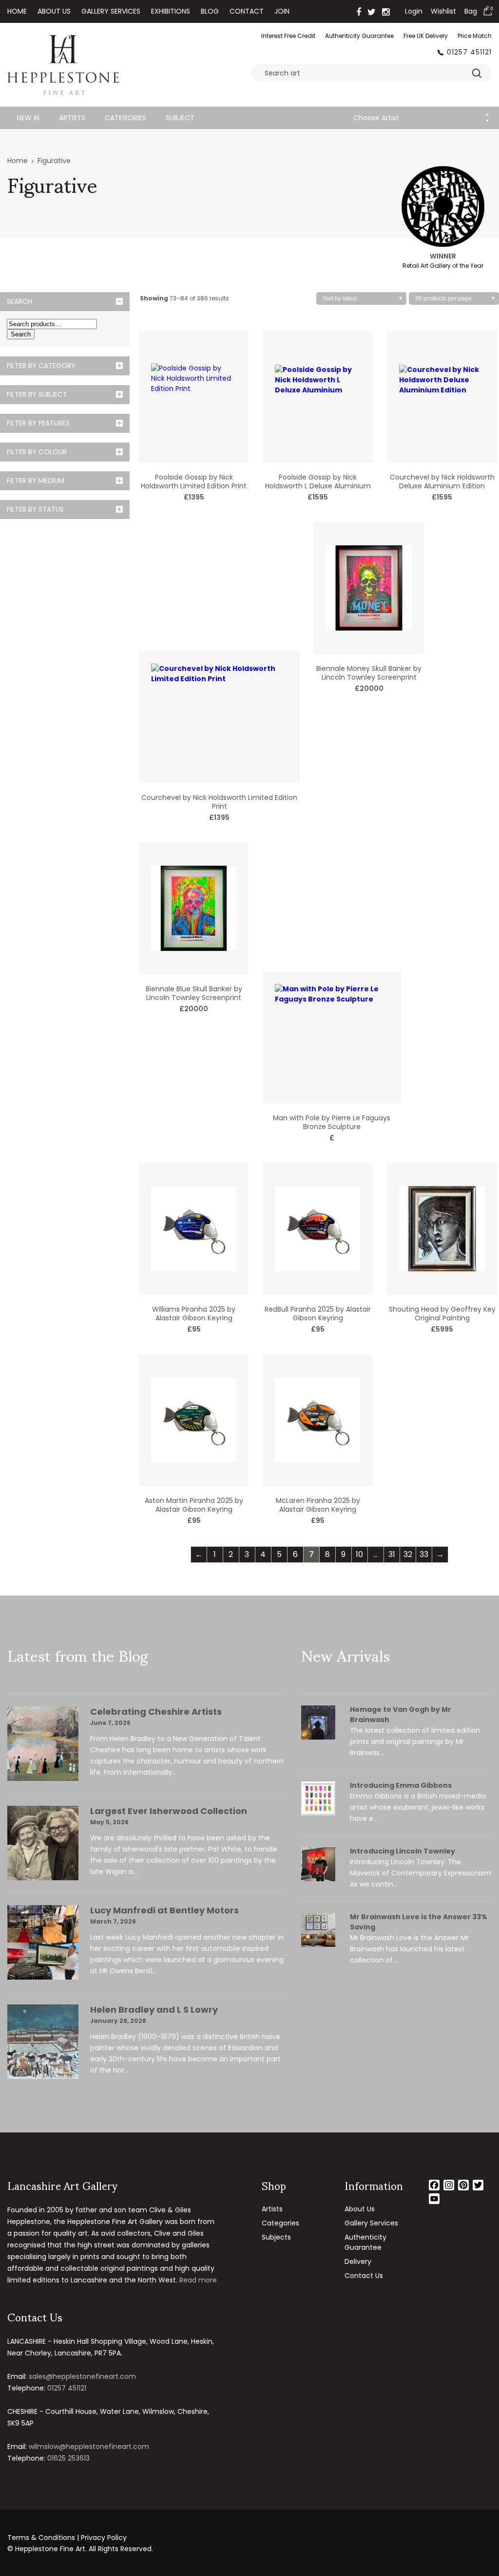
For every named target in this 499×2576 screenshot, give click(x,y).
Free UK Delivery (426, 36)
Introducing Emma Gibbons (401, 1785)
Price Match (475, 36)
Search (21, 334)
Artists (72, 118)
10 (359, 1554)
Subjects (276, 2237)
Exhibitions (171, 11)
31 (392, 1554)
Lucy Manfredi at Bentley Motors (164, 1910)
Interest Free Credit (288, 36)
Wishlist (443, 11)
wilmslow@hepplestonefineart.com (89, 2446)
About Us (54, 11)
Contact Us (364, 2276)
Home (17, 11)
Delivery (358, 2261)
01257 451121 (469, 52)
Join (282, 11)
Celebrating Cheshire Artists (156, 1712)
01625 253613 (68, 2458)
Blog (210, 11)
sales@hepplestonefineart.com (82, 2376)
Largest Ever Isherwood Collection (169, 1811)
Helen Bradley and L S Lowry (154, 2010)
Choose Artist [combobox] (376, 118)
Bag (471, 11)
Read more (198, 2280)
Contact (247, 11)
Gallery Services (111, 11)
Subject (180, 118)
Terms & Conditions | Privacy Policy (67, 2538)
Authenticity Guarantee (359, 36)
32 (408, 1554)
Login (414, 11)
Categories (125, 118)
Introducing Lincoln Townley (403, 1851)
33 (424, 1554)
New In (28, 118)
